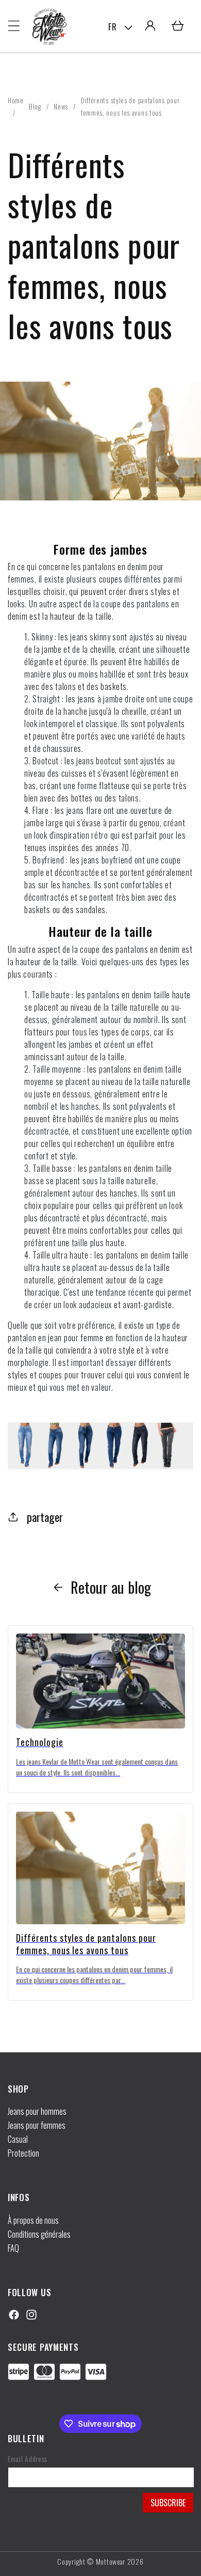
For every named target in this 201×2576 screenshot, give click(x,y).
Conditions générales (39, 2234)
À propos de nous (33, 2220)
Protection (23, 2153)
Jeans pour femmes (37, 2125)
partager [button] (45, 1517)
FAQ (13, 2248)
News (61, 106)
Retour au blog (111, 1587)
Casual (18, 2139)
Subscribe (168, 2503)
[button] (14, 26)
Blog (35, 106)
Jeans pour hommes (37, 2111)
